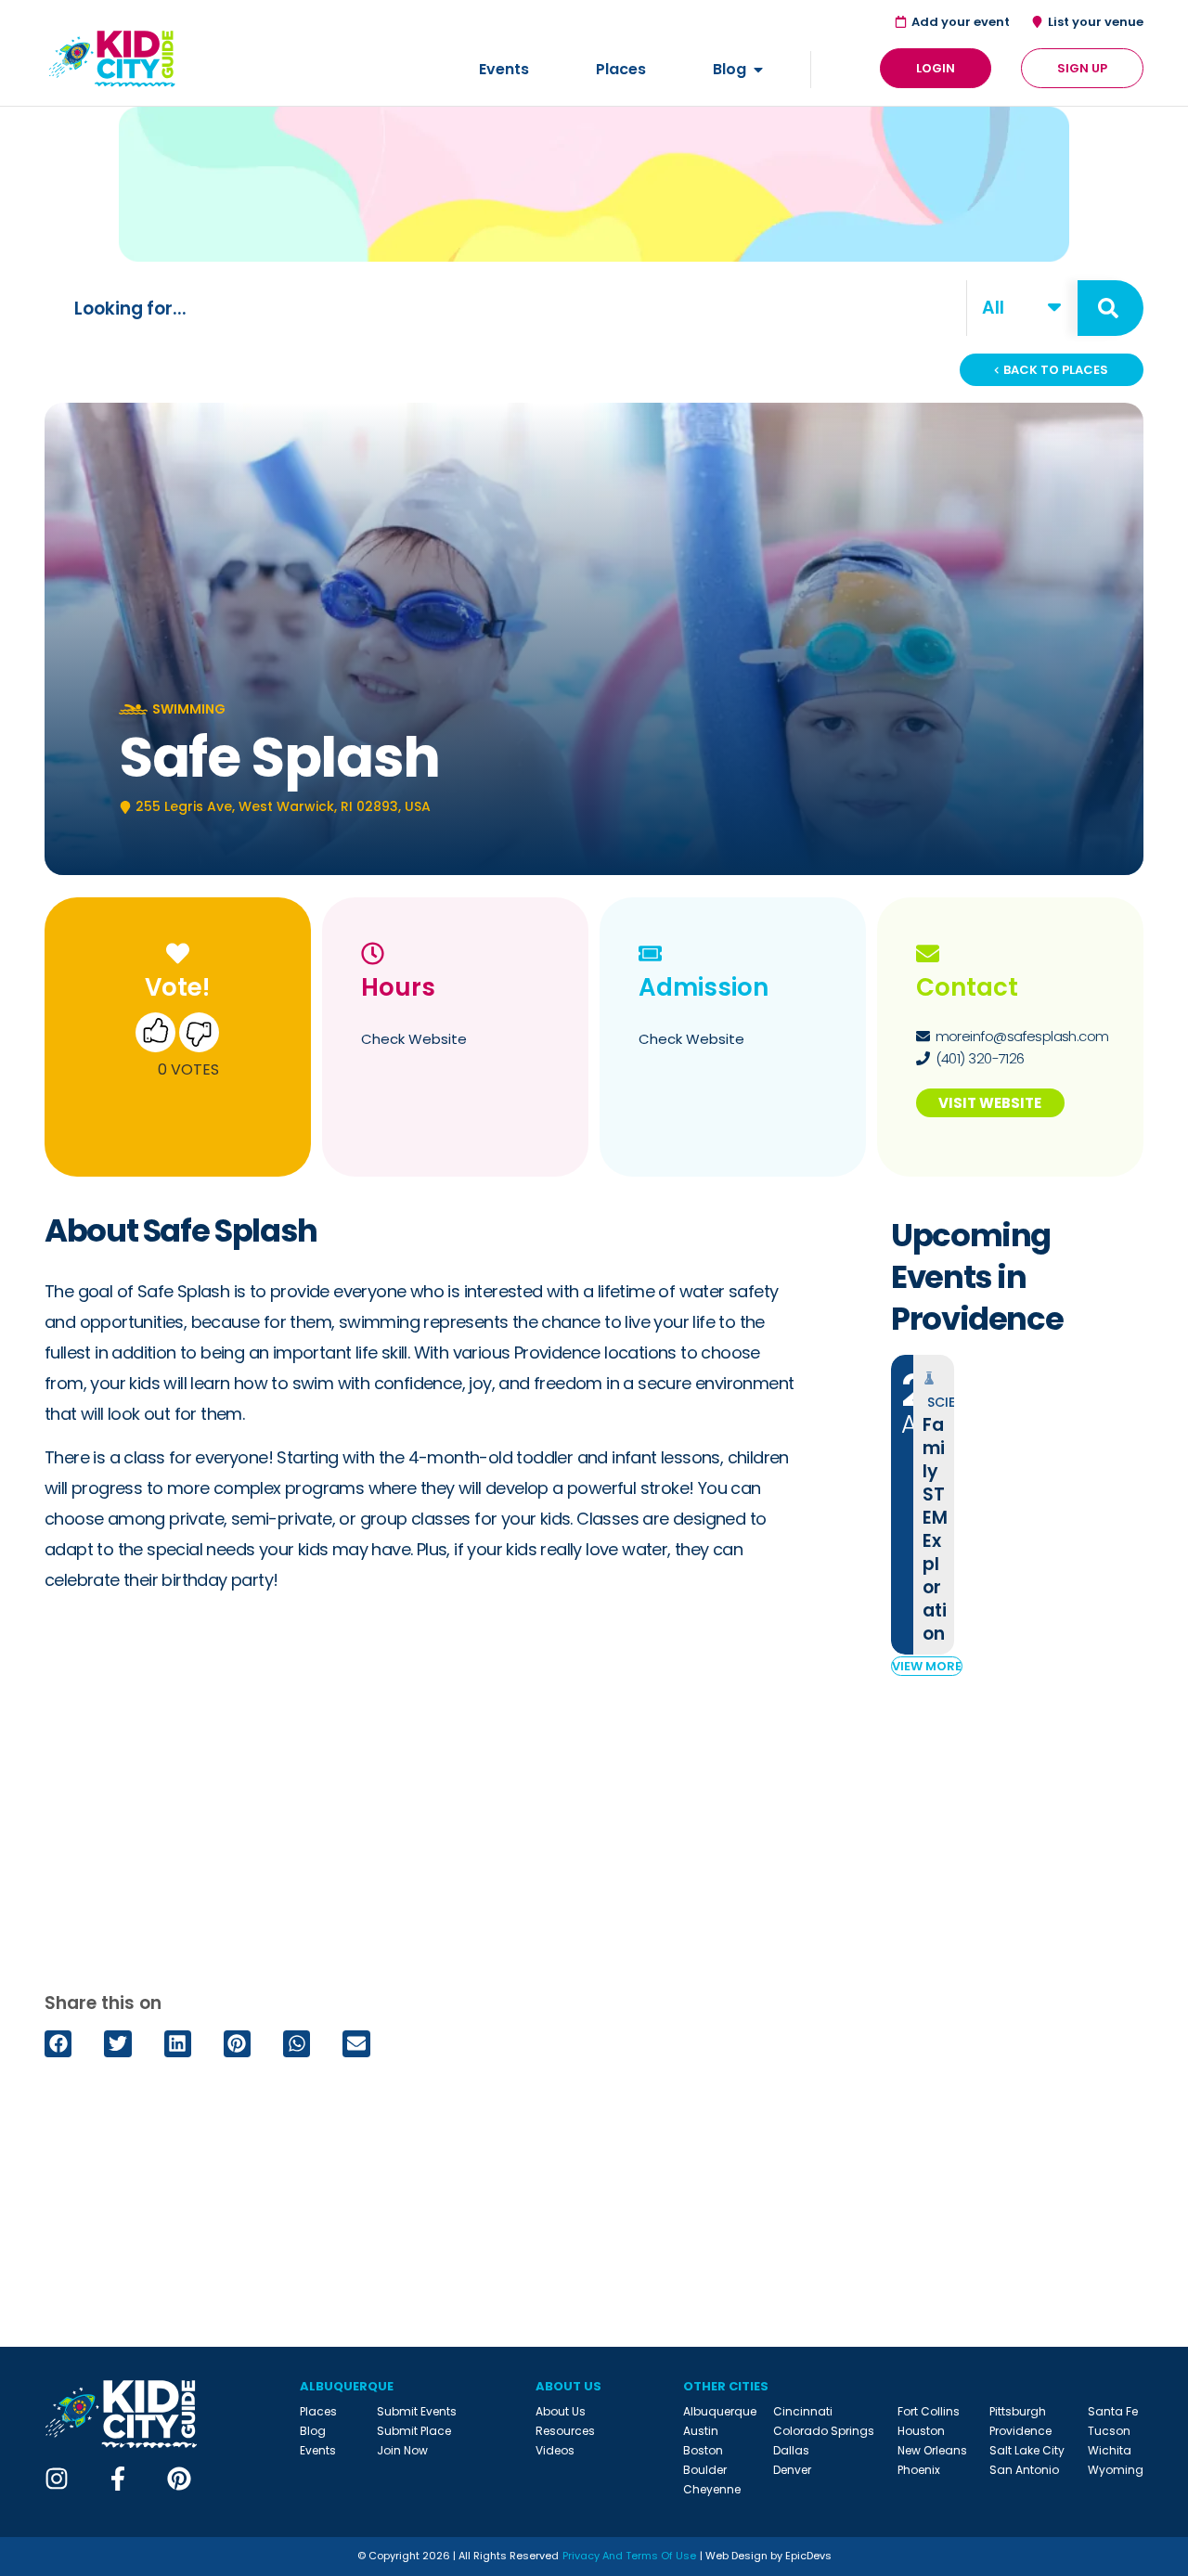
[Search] (1111, 308)
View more (927, 1666)
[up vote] (155, 1036)
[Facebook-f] (118, 2479)
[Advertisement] (423, 1797)
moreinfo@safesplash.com (1022, 1036)
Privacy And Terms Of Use (629, 2556)
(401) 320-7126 (980, 1058)
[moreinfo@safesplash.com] (923, 1036)
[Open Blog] (758, 70)
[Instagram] (57, 2479)
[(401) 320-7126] (923, 1058)
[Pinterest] (179, 2479)
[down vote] (199, 1036)
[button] (58, 2044)
